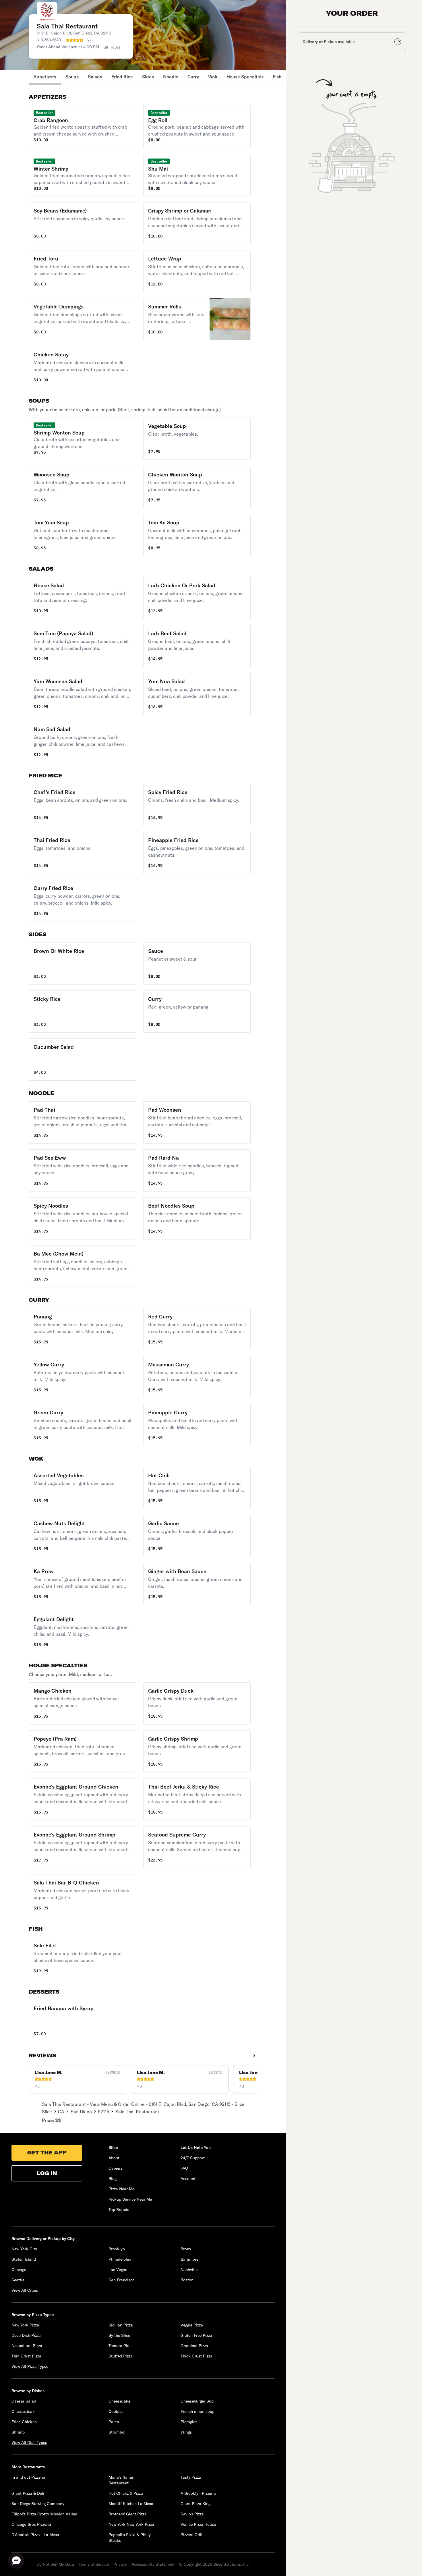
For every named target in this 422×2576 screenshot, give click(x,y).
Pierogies (189, 2422)
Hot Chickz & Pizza (126, 2493)
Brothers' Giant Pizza (128, 2514)
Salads (95, 77)
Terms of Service (94, 2564)
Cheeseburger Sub (197, 2401)
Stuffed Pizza (121, 2356)
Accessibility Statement (153, 2564)
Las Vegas (118, 2270)
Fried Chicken (24, 2422)
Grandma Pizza (194, 2346)
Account (188, 2179)
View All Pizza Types (30, 2366)
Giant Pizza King (195, 2504)
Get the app (47, 2153)
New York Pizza (25, 2325)
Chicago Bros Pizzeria (31, 2524)
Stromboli (118, 2432)
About (114, 2158)
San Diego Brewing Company (38, 2504)
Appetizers (45, 77)
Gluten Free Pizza (196, 2335)
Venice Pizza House (198, 2524)
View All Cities (25, 2290)
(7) (89, 40)
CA (61, 2112)
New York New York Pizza (131, 2524)
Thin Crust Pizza (26, 2356)
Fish (277, 77)
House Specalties (245, 77)
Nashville (189, 2270)
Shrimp (18, 2432)
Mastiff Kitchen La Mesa (131, 2504)
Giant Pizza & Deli (28, 2493)
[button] (83, 127)
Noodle (171, 77)
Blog (113, 2179)
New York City (24, 2249)
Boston (187, 2280)
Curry (193, 77)
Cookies (116, 2411)
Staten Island (24, 2259)
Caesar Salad (24, 2401)
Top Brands (119, 2210)
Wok (213, 77)
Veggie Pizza (192, 2325)
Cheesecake (119, 2401)
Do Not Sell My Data (55, 2564)
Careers (116, 2168)
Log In (47, 2173)
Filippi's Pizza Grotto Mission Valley (44, 2514)
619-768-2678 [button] (49, 40)
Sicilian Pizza (121, 2325)
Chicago (19, 2270)
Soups (72, 77)
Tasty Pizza (191, 2477)
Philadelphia (120, 2259)
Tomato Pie (119, 2346)
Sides (148, 77)
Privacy (120, 2564)
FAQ (184, 2168)
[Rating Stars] (75, 40)
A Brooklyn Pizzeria (198, 2493)
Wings (186, 2432)
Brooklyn (117, 2249)
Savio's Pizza (192, 2514)
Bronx (186, 2249)
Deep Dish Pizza (26, 2335)
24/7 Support (193, 2158)
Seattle (18, 2280)
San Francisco (122, 2280)
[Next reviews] (254, 2056)
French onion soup (198, 2411)
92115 (103, 2112)
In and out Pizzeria (28, 2477)
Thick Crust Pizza (197, 2356)
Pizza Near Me (121, 2189)
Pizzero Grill (191, 2535)
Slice (47, 2112)
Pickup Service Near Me (130, 2199)
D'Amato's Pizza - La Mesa (35, 2535)
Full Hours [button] (111, 47)
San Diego (81, 2112)
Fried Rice (122, 77)
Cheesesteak (23, 2411)
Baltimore (189, 2259)
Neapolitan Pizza (27, 2346)
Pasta (114, 2422)
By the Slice (119, 2335)
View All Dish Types (29, 2442)
